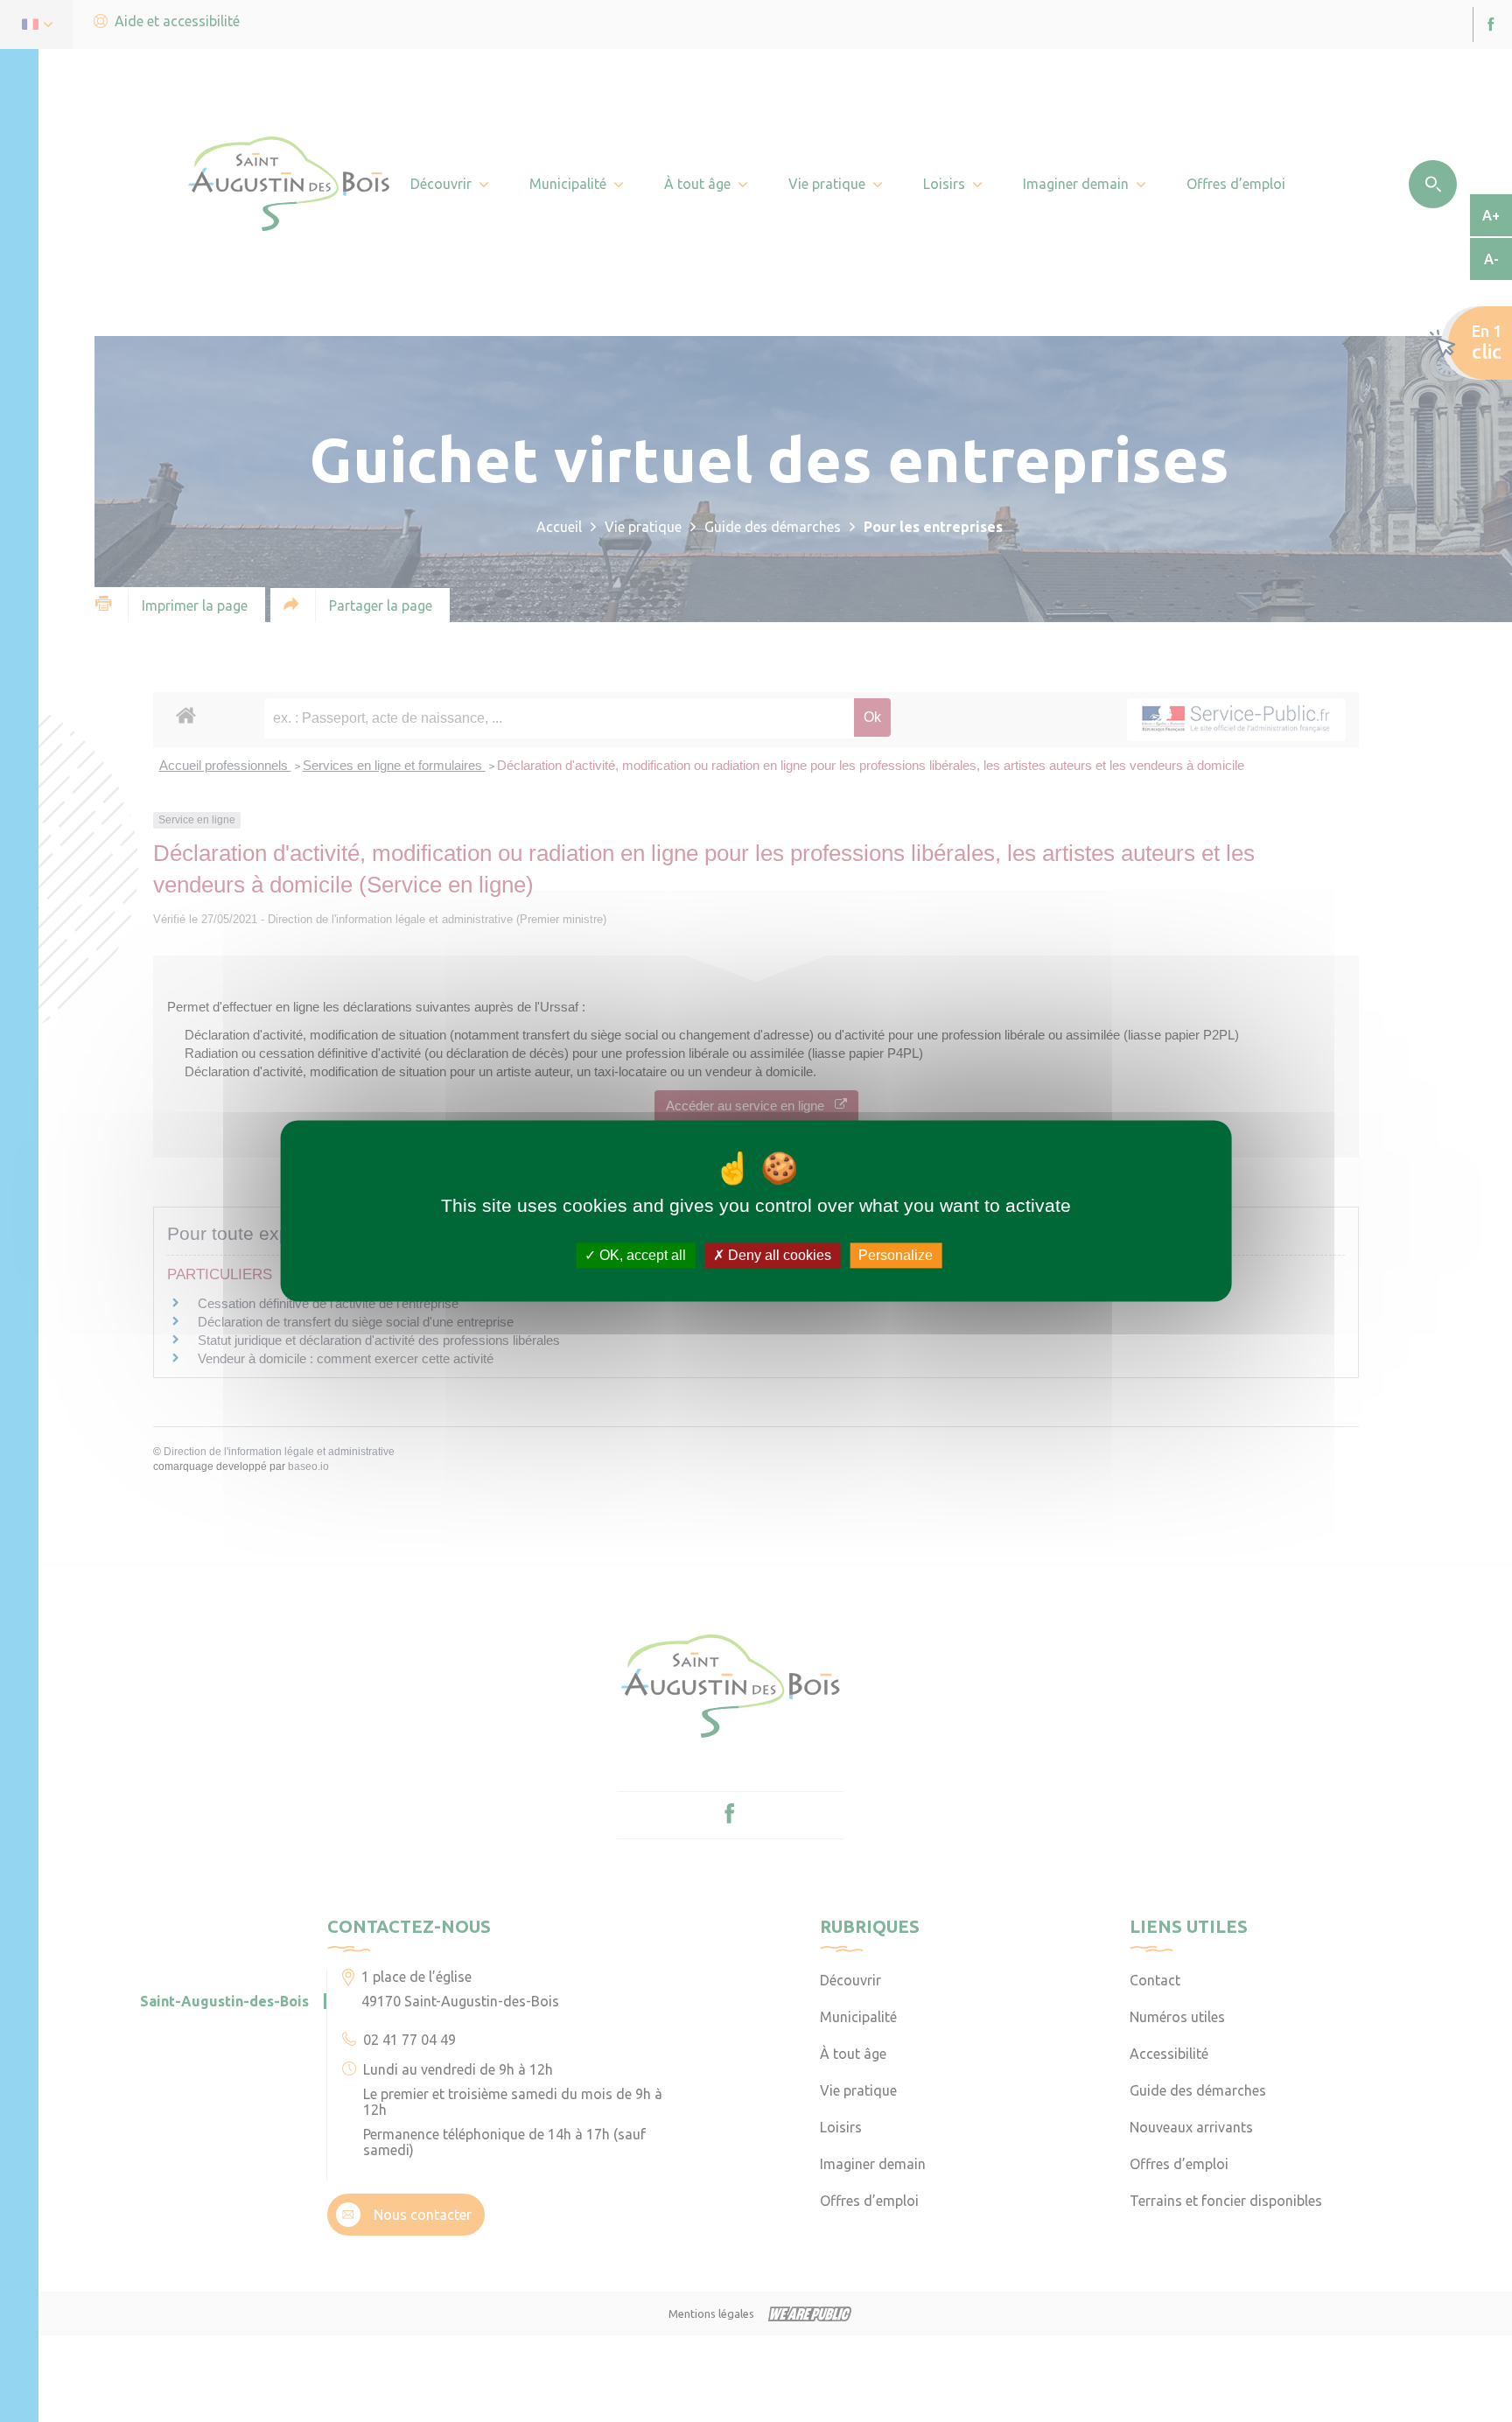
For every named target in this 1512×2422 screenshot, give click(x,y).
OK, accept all (641, 1255)
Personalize (896, 1255)
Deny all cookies (778, 1255)
